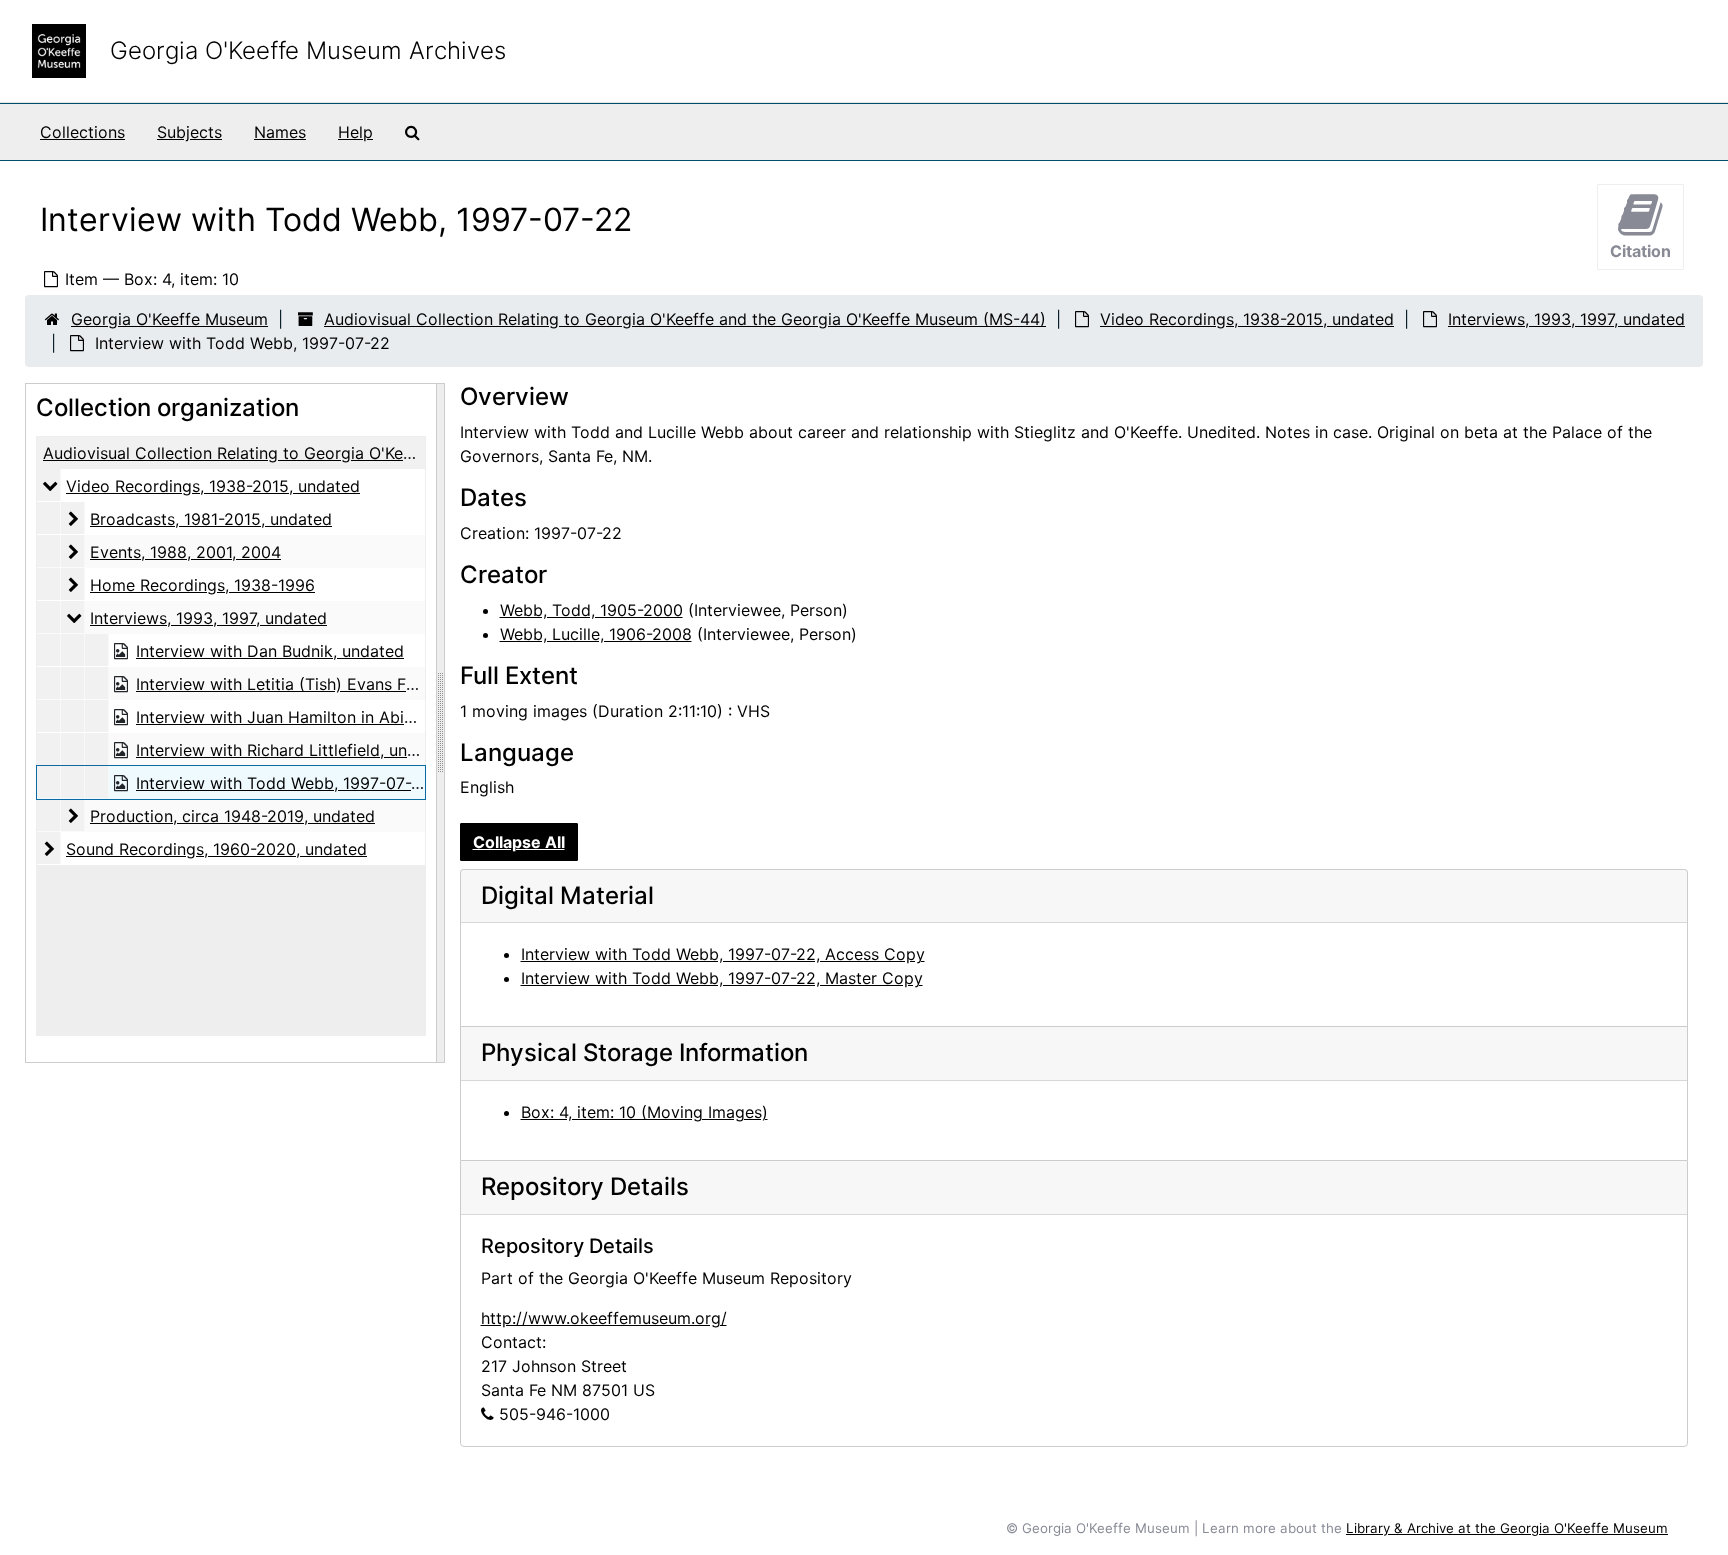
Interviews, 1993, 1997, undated (1566, 319)
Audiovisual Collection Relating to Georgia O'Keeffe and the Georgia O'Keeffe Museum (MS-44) (685, 319)
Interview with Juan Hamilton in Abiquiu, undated (321, 717)
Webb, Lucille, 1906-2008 (596, 634)
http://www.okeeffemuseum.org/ (604, 1318)
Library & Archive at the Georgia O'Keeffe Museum (1507, 1528)
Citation (1640, 251)
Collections (82, 132)
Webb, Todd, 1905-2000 (591, 610)
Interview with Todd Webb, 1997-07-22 (283, 783)
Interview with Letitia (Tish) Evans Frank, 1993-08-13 (336, 684)
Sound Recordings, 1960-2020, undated (216, 849)
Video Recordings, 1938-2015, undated (1247, 319)
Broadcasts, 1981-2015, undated (211, 519)
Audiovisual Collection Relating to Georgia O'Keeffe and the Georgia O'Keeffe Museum (370, 453)
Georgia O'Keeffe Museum (169, 319)
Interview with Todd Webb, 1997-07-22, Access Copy (723, 954)
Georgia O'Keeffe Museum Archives (308, 50)
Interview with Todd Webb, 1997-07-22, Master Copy (722, 978)
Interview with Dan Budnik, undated (270, 651)
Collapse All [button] (519, 842)
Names (280, 132)
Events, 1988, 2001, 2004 (185, 552)
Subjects (189, 132)
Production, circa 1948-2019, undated (232, 816)
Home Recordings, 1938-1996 (202, 585)
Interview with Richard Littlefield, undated (293, 750)
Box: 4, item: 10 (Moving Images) (644, 1112)
